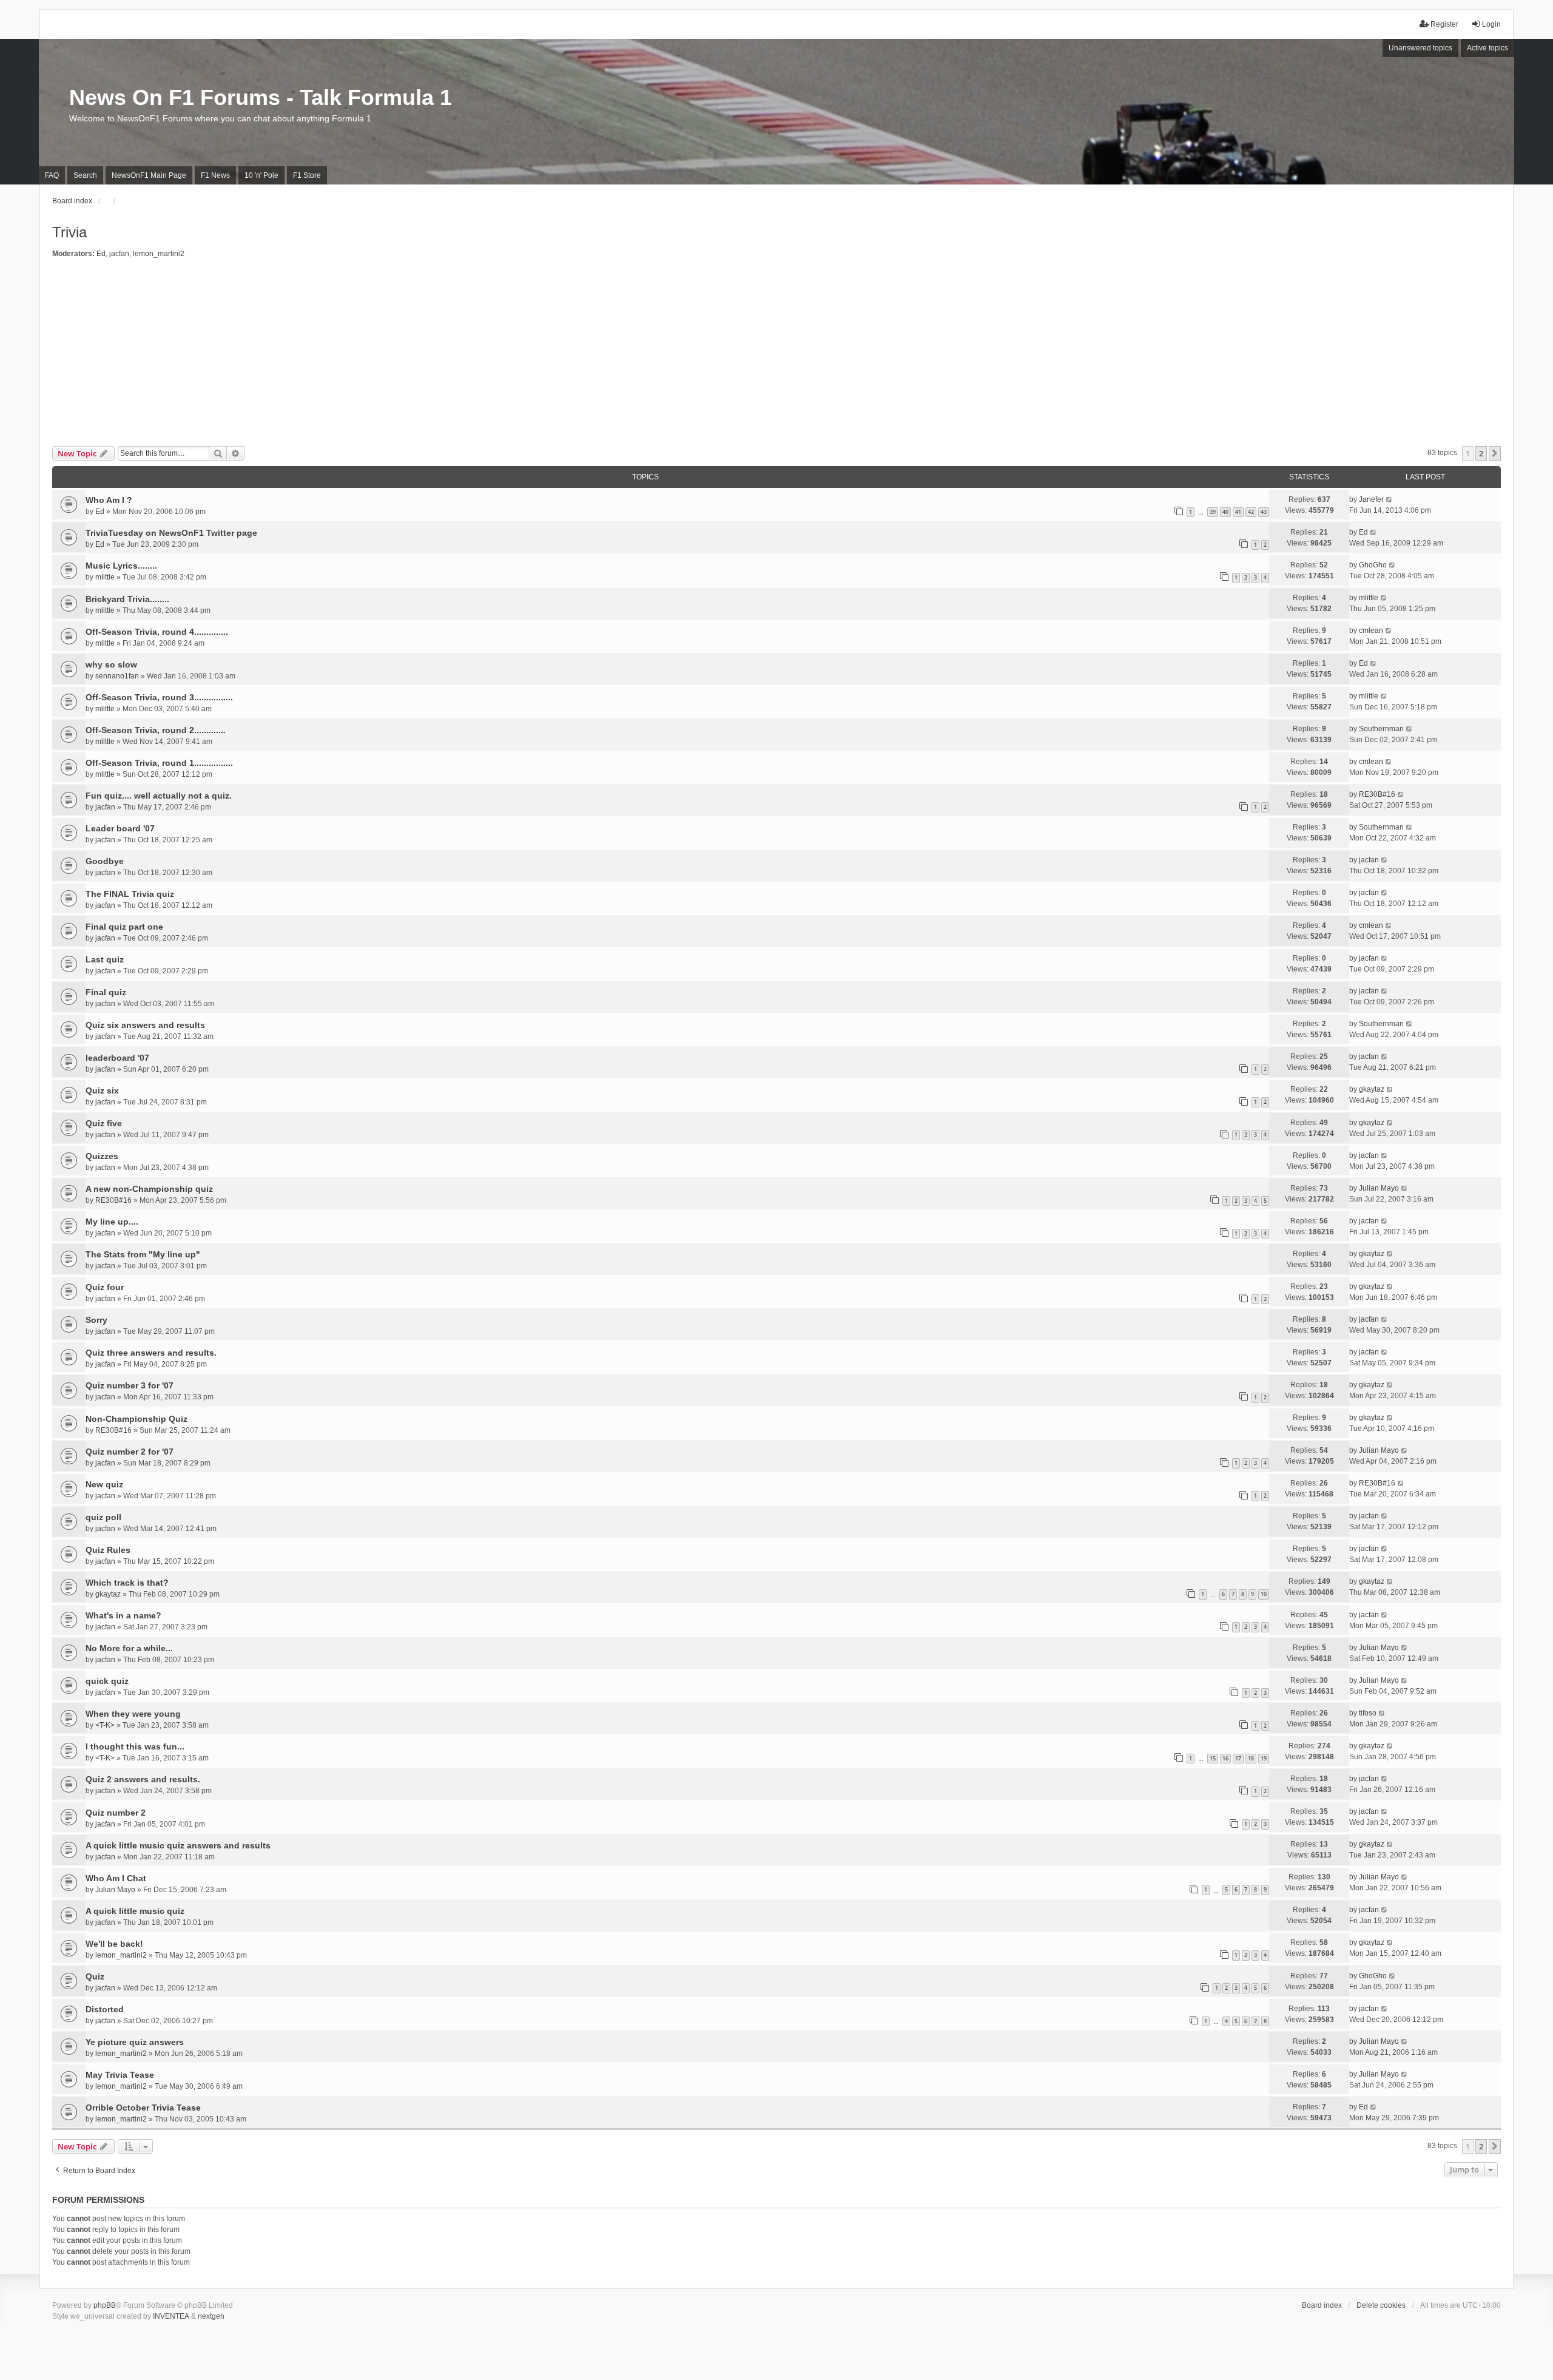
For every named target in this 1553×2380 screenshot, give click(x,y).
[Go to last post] (1390, 499)
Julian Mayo (1379, 1188)
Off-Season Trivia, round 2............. (156, 730)
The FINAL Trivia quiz (130, 894)
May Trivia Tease (120, 2075)
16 (1225, 1758)
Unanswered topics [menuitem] (1420, 48)
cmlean (1371, 630)
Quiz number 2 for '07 (130, 1452)
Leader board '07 (120, 828)
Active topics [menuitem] (1487, 48)
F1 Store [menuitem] (307, 175)
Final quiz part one (124, 927)
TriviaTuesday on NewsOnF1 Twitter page (171, 533)
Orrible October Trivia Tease (143, 2108)
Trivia (69, 232)
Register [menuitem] (1444, 24)
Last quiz (105, 959)
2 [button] (1481, 453)
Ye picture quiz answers (135, 2042)
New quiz (104, 1484)
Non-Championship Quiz (136, 1419)
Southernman (1381, 729)
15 (1213, 1758)
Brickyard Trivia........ (127, 599)
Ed (101, 254)
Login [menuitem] (1491, 24)
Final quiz (106, 992)
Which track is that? (127, 1583)
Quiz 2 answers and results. (143, 1779)
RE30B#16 (1377, 794)
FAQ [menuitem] (52, 175)
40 (1225, 512)
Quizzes (102, 1156)
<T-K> (105, 1725)
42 (1251, 512)
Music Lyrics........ (121, 566)
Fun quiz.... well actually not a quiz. (159, 796)
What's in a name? (123, 1615)
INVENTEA (171, 2316)
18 (1251, 1758)
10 (1264, 1594)
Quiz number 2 (116, 1813)
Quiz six (102, 1090)
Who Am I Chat (116, 1878)
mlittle (105, 577)
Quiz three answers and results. (151, 1353)
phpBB (105, 2305)
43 (1264, 512)
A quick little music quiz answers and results (178, 1845)
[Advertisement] (776, 355)
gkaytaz (1372, 1089)
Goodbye (105, 861)
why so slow (111, 664)
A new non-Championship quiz (149, 1189)
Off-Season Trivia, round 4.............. (157, 632)
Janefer (1371, 499)
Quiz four (105, 1287)
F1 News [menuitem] (215, 175)
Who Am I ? (109, 500)
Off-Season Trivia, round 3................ (159, 697)
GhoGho (1373, 565)
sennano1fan (117, 676)
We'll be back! (114, 1944)
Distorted (105, 2009)
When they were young (133, 1714)
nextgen (211, 2316)
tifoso (1368, 1713)
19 (1264, 1758)
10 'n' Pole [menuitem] (261, 175)
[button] (1495, 453)
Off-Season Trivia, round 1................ (159, 763)
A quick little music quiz (135, 1911)
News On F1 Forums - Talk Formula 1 (261, 97)
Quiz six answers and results (145, 1025)
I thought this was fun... (135, 1746)
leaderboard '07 (117, 1058)
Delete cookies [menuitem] (1381, 2305)
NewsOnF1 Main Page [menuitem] (149, 175)
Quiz (95, 1976)
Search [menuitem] (85, 175)
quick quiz (107, 1681)
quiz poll (103, 1517)
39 (1213, 512)
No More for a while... (129, 1648)
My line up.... (112, 1222)
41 (1238, 512)
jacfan (119, 254)
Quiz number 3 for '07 (130, 1385)
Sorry (96, 1320)
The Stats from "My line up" (143, 1254)
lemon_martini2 (159, 254)
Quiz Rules (108, 1550)
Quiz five (104, 1123)
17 (1238, 1758)
